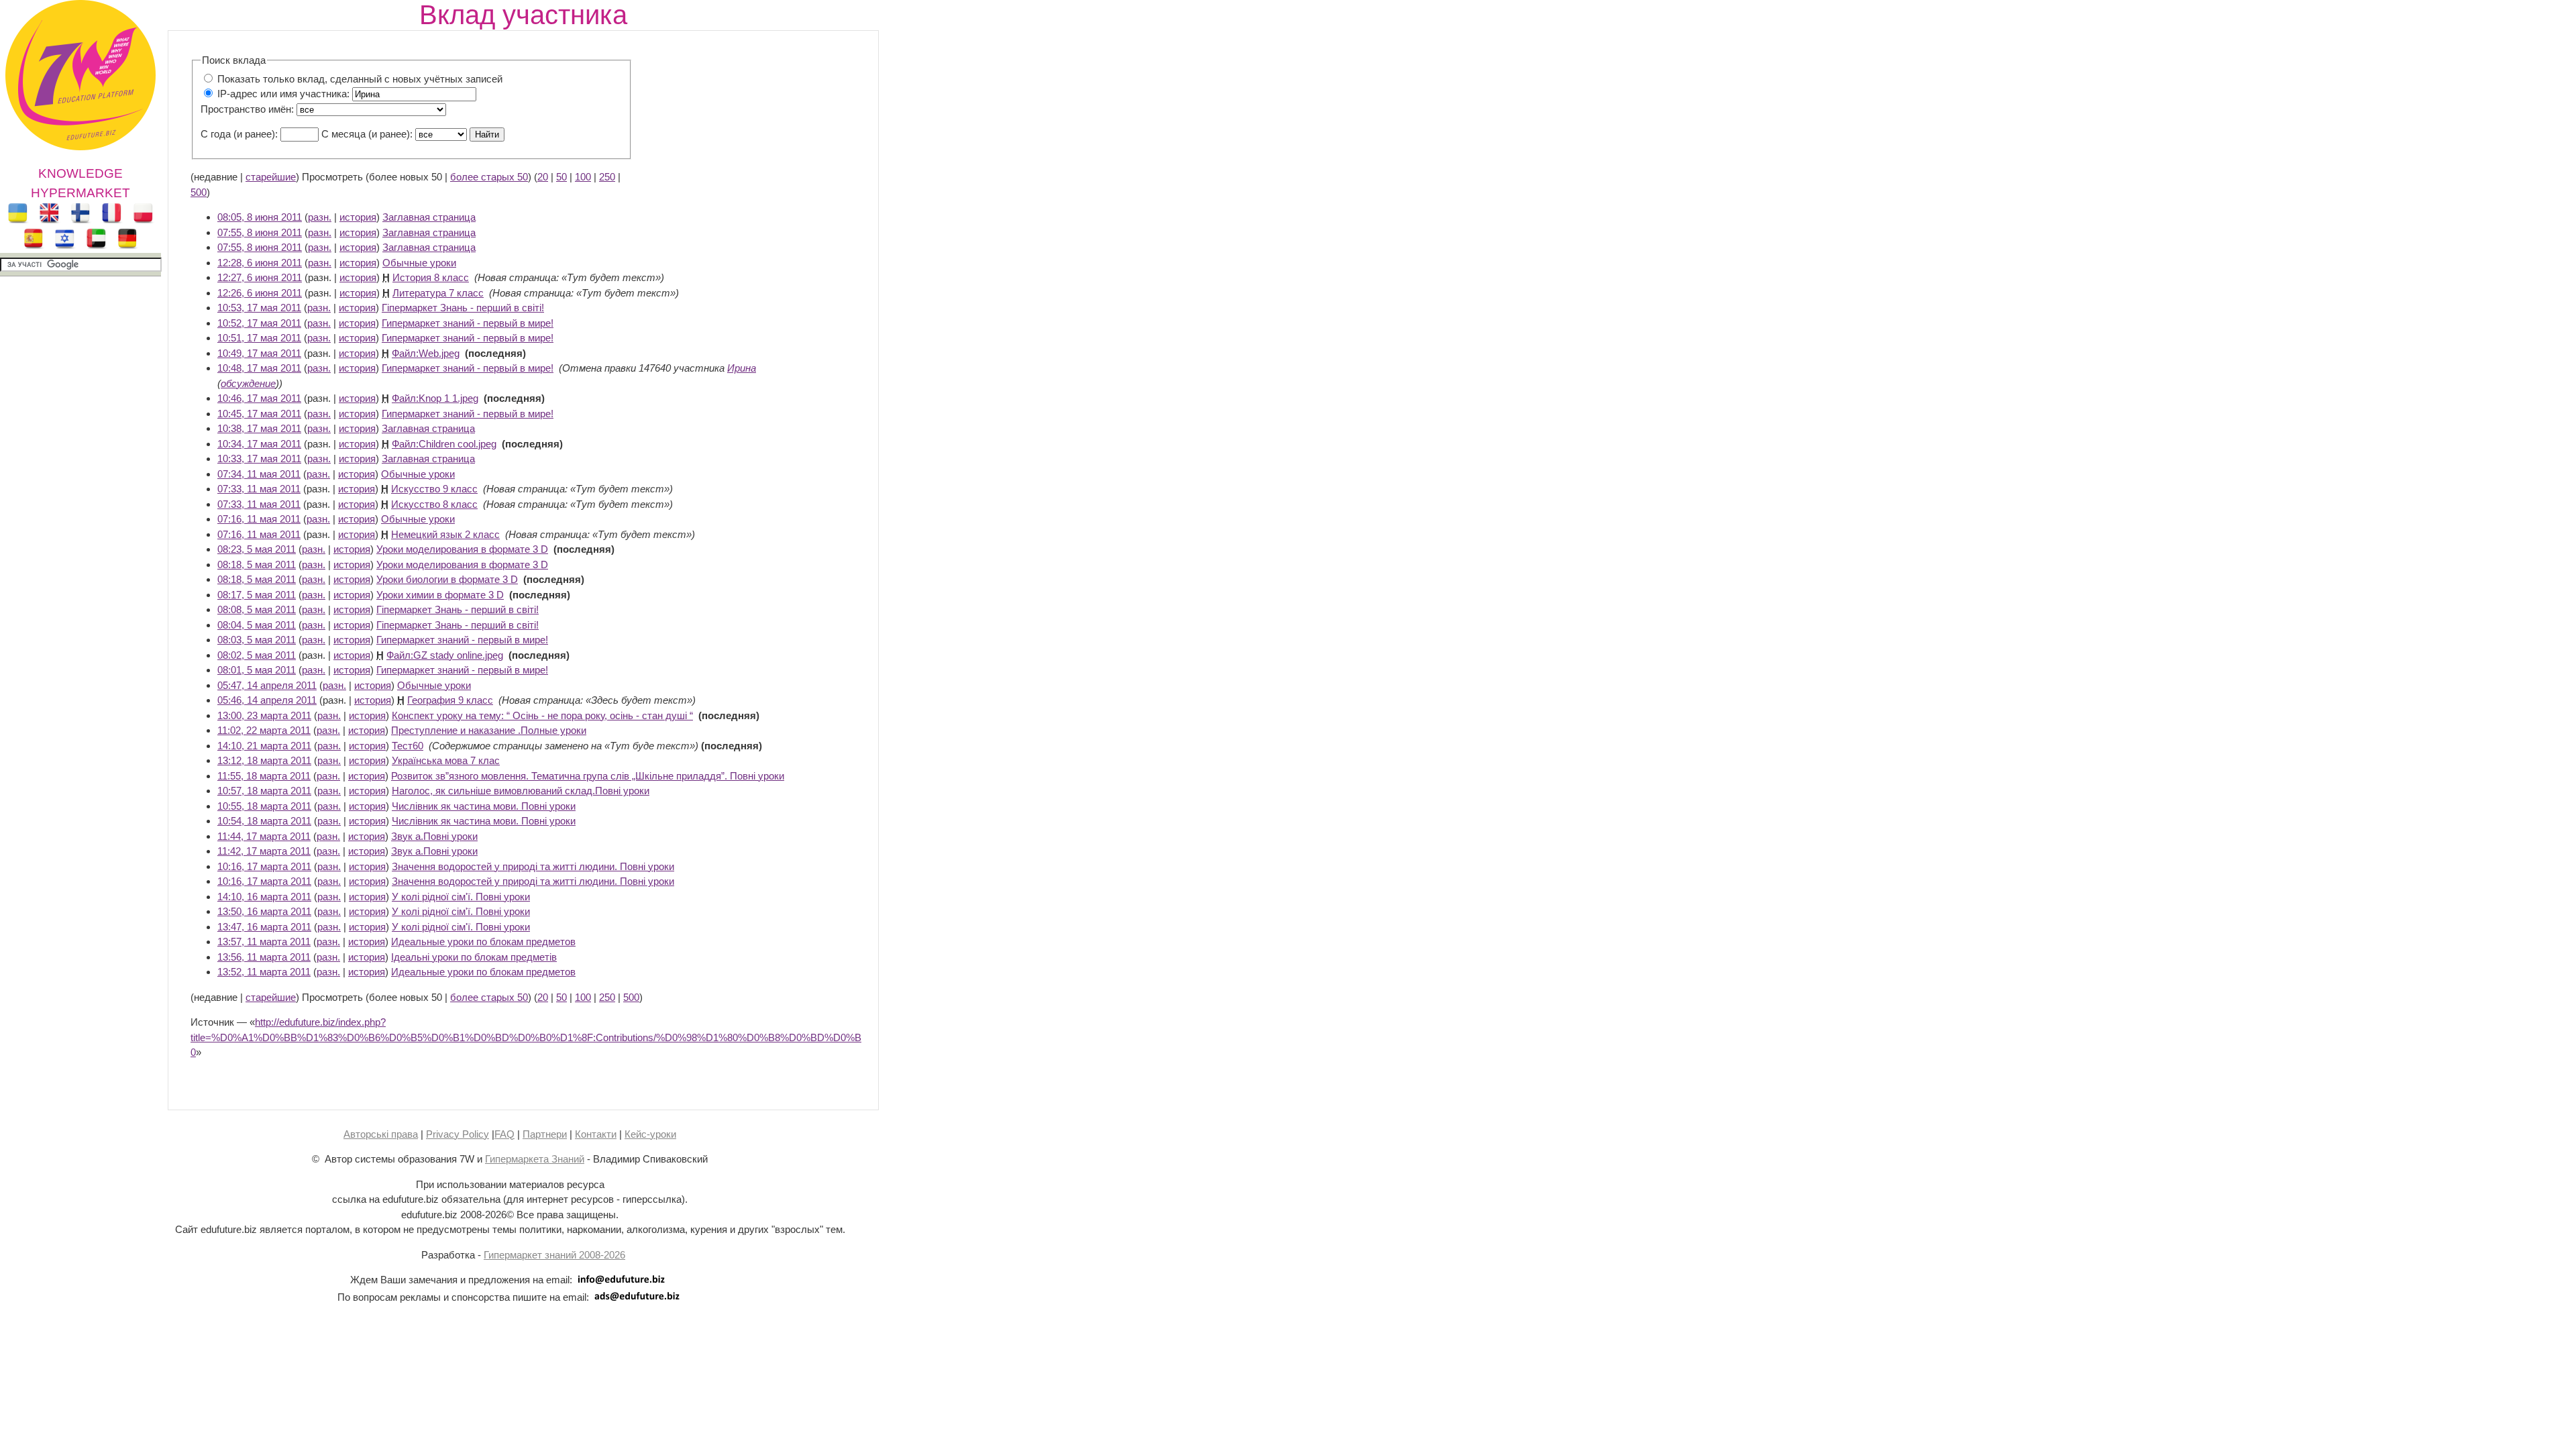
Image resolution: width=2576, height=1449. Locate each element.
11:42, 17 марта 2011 (264, 851)
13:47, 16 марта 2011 (264, 927)
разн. (320, 217)
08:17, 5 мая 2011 (257, 595)
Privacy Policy (458, 1134)
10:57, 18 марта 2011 (264, 791)
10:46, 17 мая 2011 (259, 398)
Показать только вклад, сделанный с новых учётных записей (360, 79)
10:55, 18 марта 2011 (264, 806)
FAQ (504, 1134)
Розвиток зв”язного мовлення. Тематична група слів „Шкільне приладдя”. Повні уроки (588, 776)
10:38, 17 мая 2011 (259, 428)
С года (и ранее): (239, 134)
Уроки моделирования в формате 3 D (462, 549)
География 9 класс (450, 700)
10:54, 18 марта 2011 (264, 821)
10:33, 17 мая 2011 (259, 459)
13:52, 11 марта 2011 (264, 972)
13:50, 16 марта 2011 (264, 911)
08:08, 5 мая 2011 (257, 609)
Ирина (742, 368)
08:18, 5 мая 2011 (257, 565)
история (358, 217)
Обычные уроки (419, 263)
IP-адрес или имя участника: (283, 94)
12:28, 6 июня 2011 (260, 263)
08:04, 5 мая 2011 (257, 625)
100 (583, 177)
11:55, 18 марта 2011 (264, 776)
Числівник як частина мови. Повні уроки (484, 806)
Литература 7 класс (438, 293)
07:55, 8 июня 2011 (260, 232)
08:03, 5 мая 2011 (257, 640)
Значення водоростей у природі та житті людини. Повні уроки (533, 866)
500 (199, 192)
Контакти (596, 1134)
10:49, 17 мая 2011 (259, 353)
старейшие (271, 177)
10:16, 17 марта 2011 (264, 866)
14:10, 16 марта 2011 (264, 897)
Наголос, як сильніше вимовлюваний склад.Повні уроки (521, 791)
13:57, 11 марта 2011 (264, 942)
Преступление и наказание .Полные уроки (489, 730)
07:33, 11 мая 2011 (259, 489)
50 (561, 177)
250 (607, 177)
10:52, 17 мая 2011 (259, 323)
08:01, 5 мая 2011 (257, 670)
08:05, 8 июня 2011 (260, 217)
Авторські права (381, 1134)
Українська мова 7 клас (446, 760)
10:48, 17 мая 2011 (259, 368)
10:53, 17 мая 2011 (259, 308)
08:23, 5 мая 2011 (257, 549)
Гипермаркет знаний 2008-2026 (554, 1255)
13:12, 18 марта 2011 (264, 760)
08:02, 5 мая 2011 (257, 655)
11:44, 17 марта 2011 (264, 836)
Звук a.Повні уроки (434, 836)
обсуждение (248, 383)
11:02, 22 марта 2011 (264, 730)
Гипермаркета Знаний (535, 1159)
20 (543, 177)
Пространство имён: (247, 109)
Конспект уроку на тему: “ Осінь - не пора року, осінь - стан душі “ (542, 715)
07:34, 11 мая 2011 (259, 474)
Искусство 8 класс (434, 504)
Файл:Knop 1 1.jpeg (435, 398)
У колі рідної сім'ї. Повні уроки (461, 897)
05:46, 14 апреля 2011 (267, 700)
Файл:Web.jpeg (426, 353)
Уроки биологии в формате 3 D (447, 579)
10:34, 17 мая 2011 (259, 444)
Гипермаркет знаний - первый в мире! (468, 323)
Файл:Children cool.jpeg (444, 444)
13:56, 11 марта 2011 (264, 957)
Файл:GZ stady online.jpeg (445, 655)
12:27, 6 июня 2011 (260, 277)
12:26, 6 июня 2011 (260, 293)
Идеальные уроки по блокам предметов (483, 942)
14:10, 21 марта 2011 (264, 746)
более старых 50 (489, 177)
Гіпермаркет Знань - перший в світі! (463, 308)
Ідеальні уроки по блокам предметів (474, 957)
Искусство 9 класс (434, 489)
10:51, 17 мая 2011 (259, 338)
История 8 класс (431, 277)
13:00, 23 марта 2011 (264, 715)
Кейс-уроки (650, 1134)
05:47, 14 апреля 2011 (267, 685)
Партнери (545, 1134)
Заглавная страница (429, 217)
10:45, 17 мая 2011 (259, 414)
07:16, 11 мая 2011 (259, 519)
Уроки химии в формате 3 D (440, 595)
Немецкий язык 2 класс (445, 534)
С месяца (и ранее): (367, 134)
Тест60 (408, 746)
